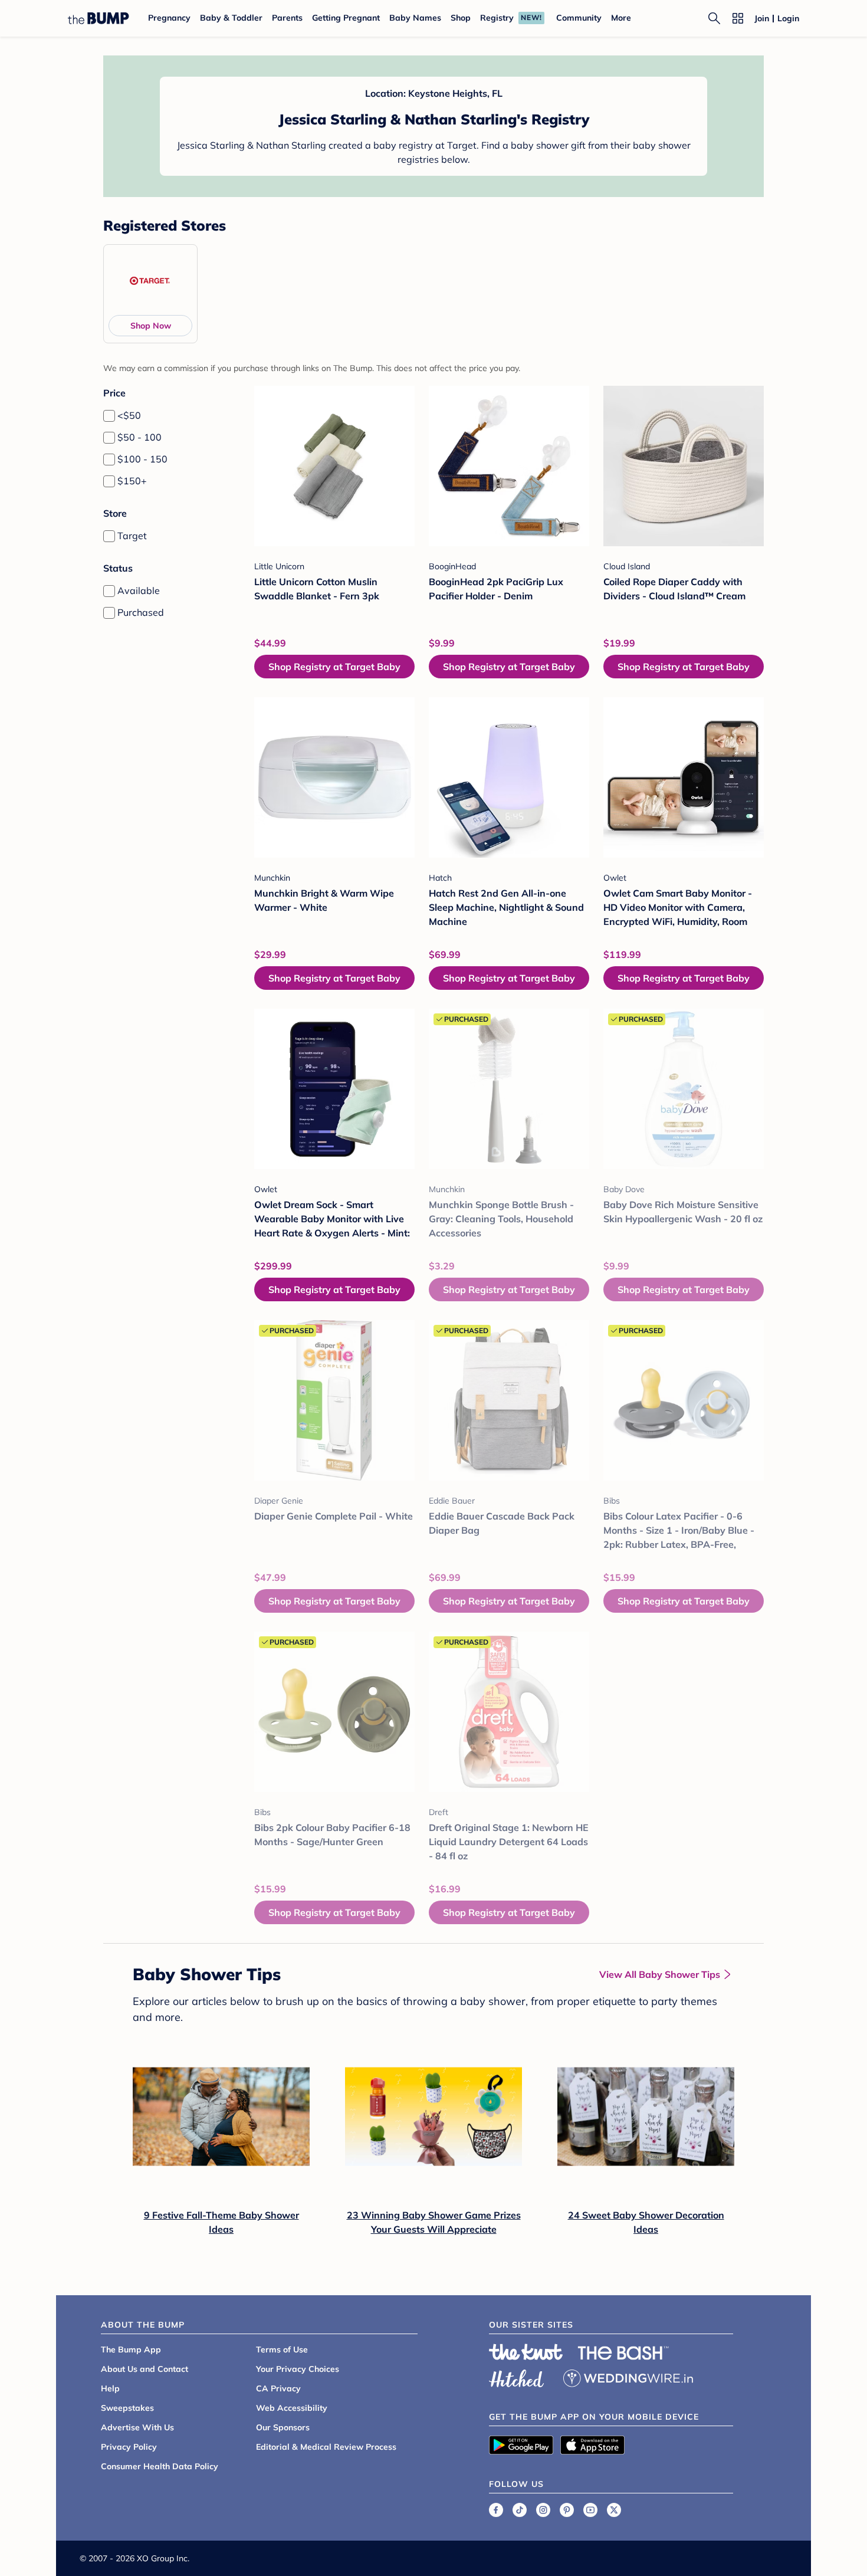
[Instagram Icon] (543, 2510)
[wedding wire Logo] (628, 2377)
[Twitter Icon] (614, 2510)
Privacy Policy (129, 2447)
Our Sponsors (283, 2427)
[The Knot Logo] (526, 2352)
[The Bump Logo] (98, 18)
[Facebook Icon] (496, 2510)
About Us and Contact (144, 2369)
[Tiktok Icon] (520, 2510)
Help (110, 2388)
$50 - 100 (139, 437)
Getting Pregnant (346, 18)
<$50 (129, 415)
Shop (461, 18)
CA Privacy (278, 2388)
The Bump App (131, 2349)
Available (139, 590)
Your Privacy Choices (298, 2369)
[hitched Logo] (517, 2377)
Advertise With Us (137, 2427)
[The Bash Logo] (623, 2353)
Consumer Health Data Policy (160, 2466)
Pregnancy (169, 18)
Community (579, 18)
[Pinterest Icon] (567, 2510)
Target (132, 536)
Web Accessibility (292, 2408)
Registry (497, 18)
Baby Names (415, 18)
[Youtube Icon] (590, 2510)
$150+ (132, 481)
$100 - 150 (142, 459)
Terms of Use (282, 2349)
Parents (287, 18)
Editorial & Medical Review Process (326, 2447)
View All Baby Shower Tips (660, 1974)
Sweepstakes (127, 2408)
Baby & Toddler (231, 18)
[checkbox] (109, 416)
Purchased (141, 612)
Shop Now (151, 326)
